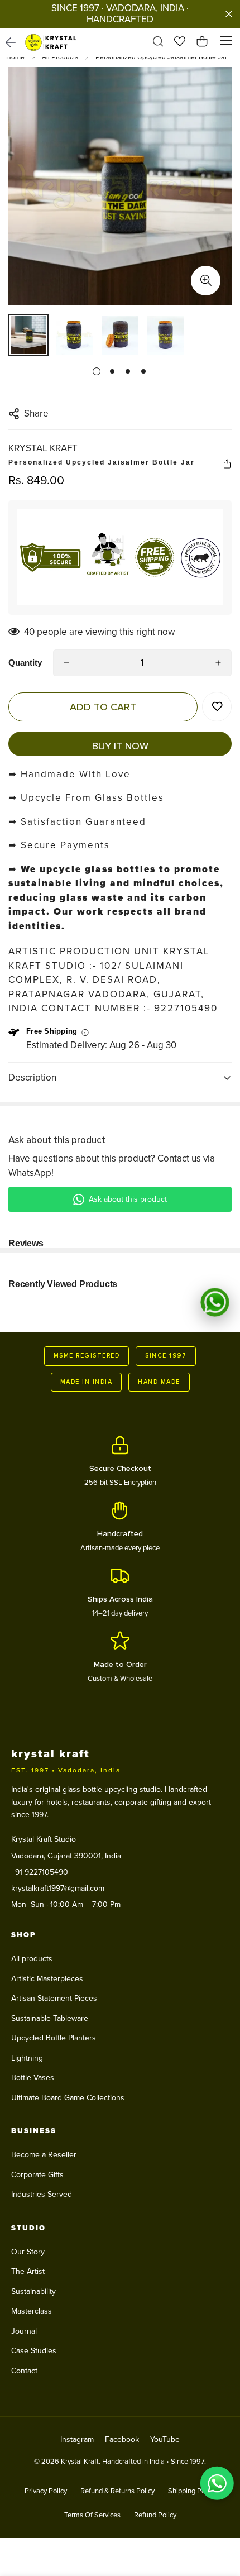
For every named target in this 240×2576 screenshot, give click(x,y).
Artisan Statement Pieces (54, 1998)
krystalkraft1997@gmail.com (58, 1888)
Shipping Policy (192, 2491)
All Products (60, 57)
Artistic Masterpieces (47, 1979)
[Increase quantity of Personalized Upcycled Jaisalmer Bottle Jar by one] (218, 663)
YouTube (165, 2439)
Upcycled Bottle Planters (54, 2038)
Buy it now (120, 746)
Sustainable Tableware (50, 2018)
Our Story (28, 2252)
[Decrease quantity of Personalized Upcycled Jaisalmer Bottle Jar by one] (66, 663)
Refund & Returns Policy (117, 2491)
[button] (202, 43)
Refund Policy (155, 2515)
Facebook (122, 2439)
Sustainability (33, 2291)
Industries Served (42, 2194)
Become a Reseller (44, 2155)
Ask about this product (128, 1199)
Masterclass (32, 2311)
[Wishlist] (180, 43)
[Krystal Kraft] (54, 42)
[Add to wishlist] (217, 707)
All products (32, 1959)
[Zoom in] (206, 281)
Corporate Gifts (37, 2175)
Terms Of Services (92, 2515)
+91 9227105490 (40, 1872)
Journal (24, 2331)
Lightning (27, 2058)
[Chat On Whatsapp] (215, 1302)
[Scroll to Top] (220, 2517)
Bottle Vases (33, 2078)
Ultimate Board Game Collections (68, 2098)
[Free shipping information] (85, 1033)
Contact (24, 2371)
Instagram (77, 2439)
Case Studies (34, 2351)
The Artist (28, 2271)
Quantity (25, 663)
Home (15, 57)
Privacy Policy (46, 2491)
